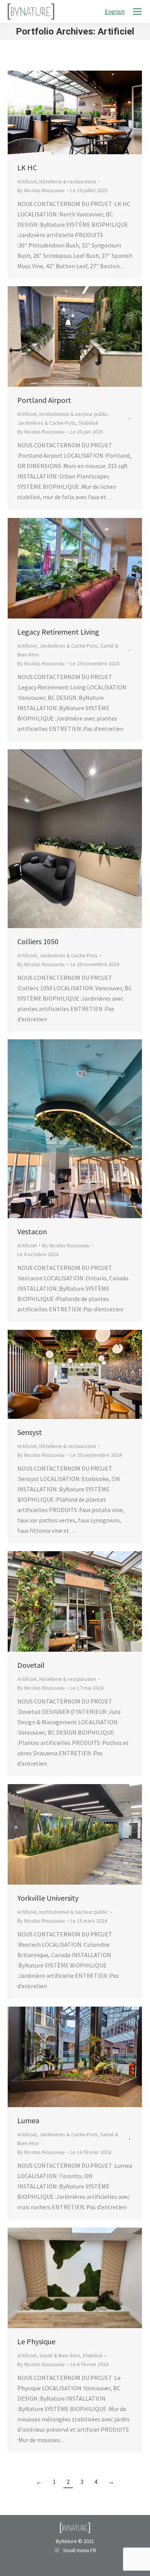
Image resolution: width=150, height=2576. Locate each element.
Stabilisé (88, 423)
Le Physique (36, 2341)
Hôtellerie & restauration (68, 181)
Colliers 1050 (38, 941)
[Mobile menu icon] (137, 12)
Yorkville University (48, 1898)
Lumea (28, 2120)
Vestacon (32, 1231)
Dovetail (31, 1665)
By (41, 190)
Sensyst (30, 1432)
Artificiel (27, 181)
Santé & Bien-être (60, 2355)
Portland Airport (44, 400)
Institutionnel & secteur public (74, 414)
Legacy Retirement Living (58, 632)
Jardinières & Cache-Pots (47, 423)
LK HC (27, 167)
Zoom (65, 112)
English (115, 12)
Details (85, 112)
